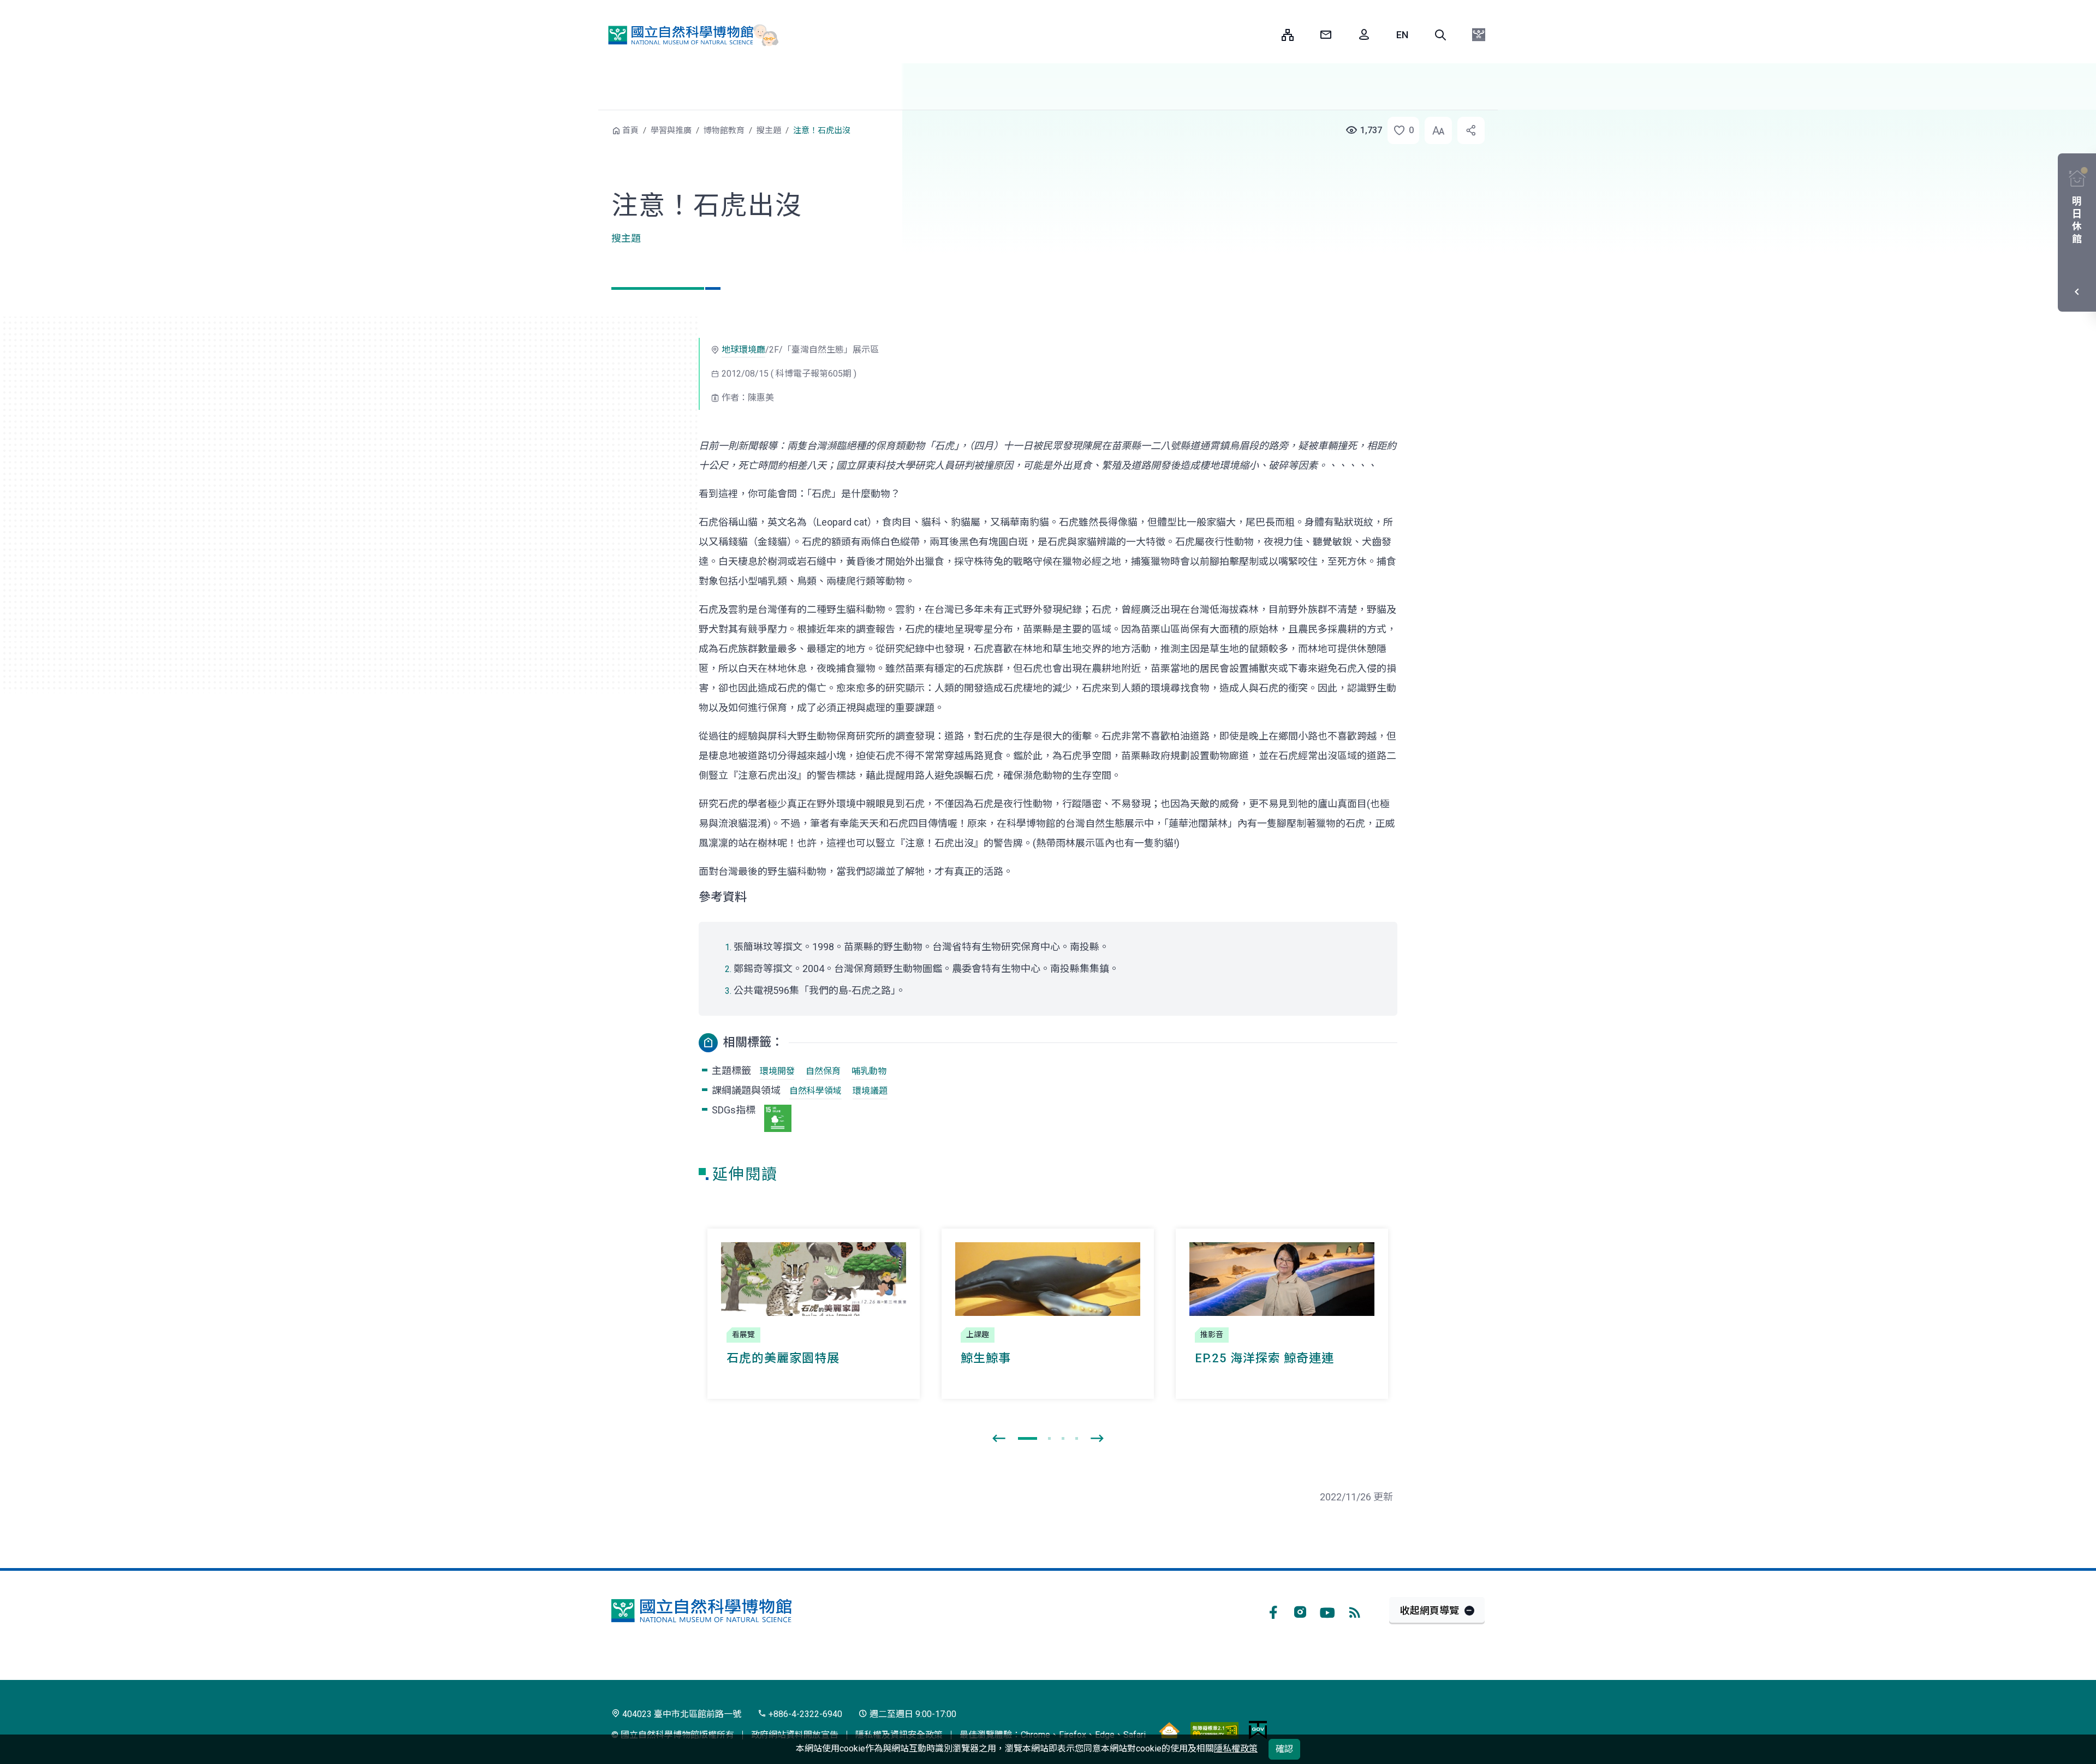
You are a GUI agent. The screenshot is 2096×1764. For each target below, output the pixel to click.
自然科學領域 (815, 1091)
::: (1265, 35)
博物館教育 (724, 130)
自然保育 (823, 1071)
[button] (1440, 35)
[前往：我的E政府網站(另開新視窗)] (1258, 1730)
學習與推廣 (671, 130)
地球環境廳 (743, 350)
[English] (1402, 35)
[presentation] (999, 1439)
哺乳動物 (869, 1071)
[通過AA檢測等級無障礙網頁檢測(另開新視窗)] (1214, 1730)
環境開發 (777, 1071)
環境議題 (870, 1091)
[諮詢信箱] (1326, 35)
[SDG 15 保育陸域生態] (778, 1118)
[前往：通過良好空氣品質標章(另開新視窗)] (1169, 1730)
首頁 (630, 130)
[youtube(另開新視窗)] (1327, 1611)
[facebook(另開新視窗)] (1273, 1611)
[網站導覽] (1288, 35)
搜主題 (769, 130)
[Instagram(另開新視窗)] (1300, 1611)
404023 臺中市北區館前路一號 (681, 1714)
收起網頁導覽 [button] (1430, 1610)
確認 (1284, 1749)
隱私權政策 (1236, 1748)
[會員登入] (1364, 35)
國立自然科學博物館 (688, 35)
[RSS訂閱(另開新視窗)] (1355, 1611)
